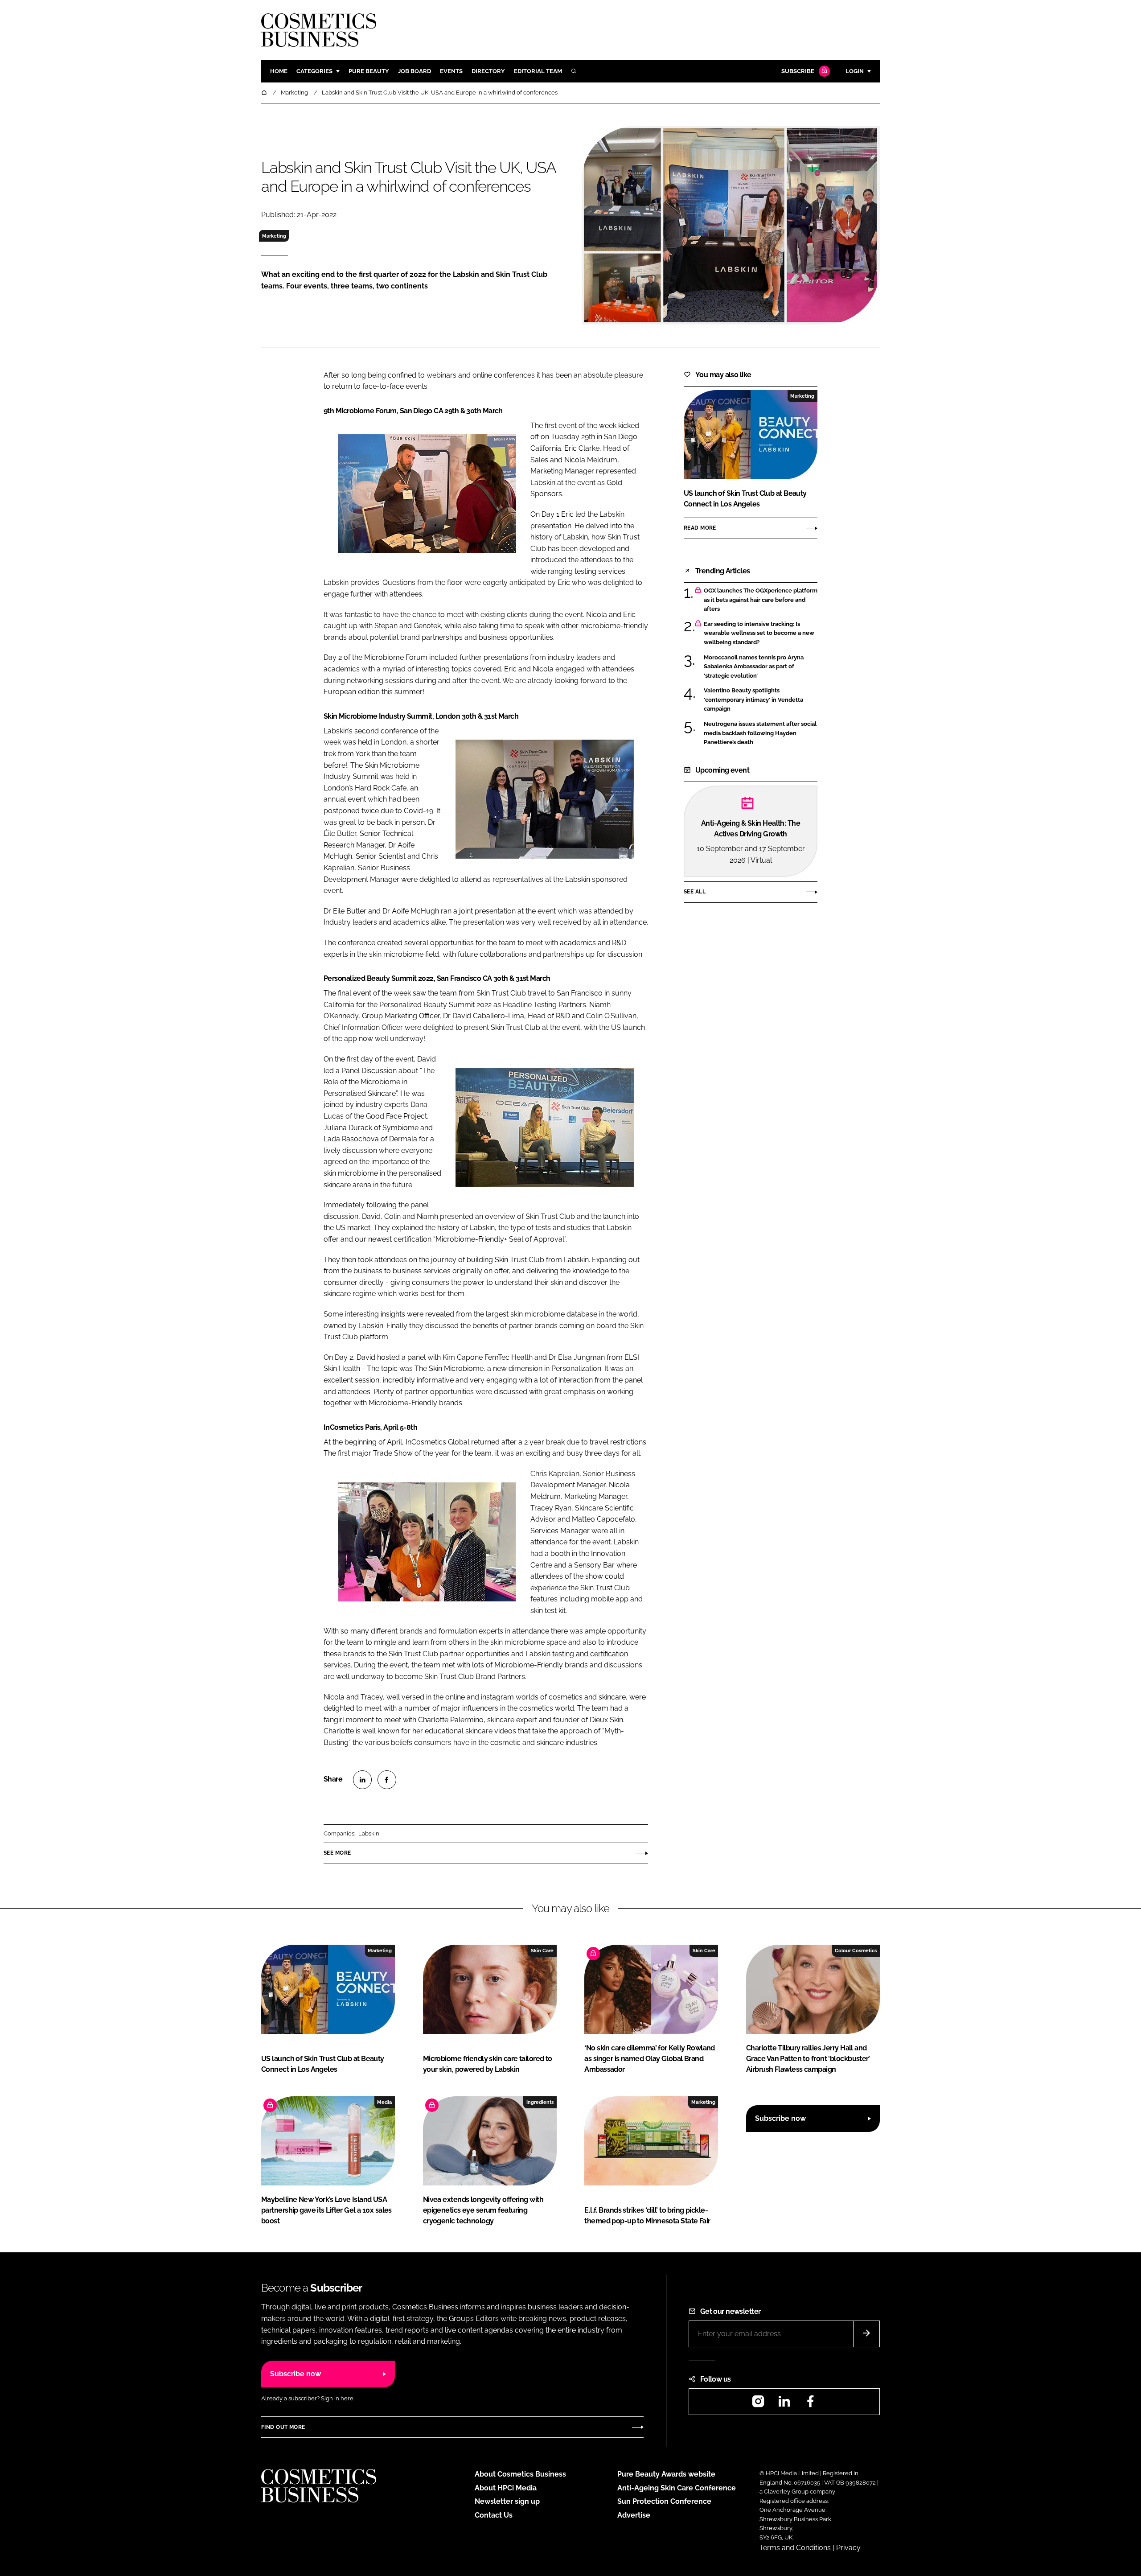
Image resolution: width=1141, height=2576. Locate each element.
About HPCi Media (506, 2488)
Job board (415, 71)
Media (384, 2102)
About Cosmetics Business (520, 2474)
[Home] (265, 93)
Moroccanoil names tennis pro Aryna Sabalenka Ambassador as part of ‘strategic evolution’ (761, 667)
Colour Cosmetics (856, 1951)
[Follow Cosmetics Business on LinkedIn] (784, 2404)
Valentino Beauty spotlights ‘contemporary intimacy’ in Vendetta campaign (761, 700)
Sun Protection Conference (664, 2501)
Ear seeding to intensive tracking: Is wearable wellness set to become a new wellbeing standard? (761, 633)
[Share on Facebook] (387, 1780)
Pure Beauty (369, 71)
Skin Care (542, 1951)
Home (279, 71)
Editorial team (538, 71)
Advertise (634, 2515)
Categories (314, 71)
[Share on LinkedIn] (362, 1780)
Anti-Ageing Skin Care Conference (677, 2488)
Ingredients (540, 2102)
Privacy (848, 2548)
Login (855, 71)
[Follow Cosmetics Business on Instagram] (758, 2404)
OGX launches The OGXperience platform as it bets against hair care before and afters (761, 600)
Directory (488, 71)
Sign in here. (338, 2398)
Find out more (283, 2427)
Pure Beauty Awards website (666, 2474)
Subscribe (798, 71)
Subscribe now (780, 2118)
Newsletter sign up (507, 2501)
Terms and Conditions (795, 2548)
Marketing (274, 236)
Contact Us (494, 2515)
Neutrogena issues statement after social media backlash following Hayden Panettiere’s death (761, 733)
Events (451, 71)
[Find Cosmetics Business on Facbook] (810, 2404)
